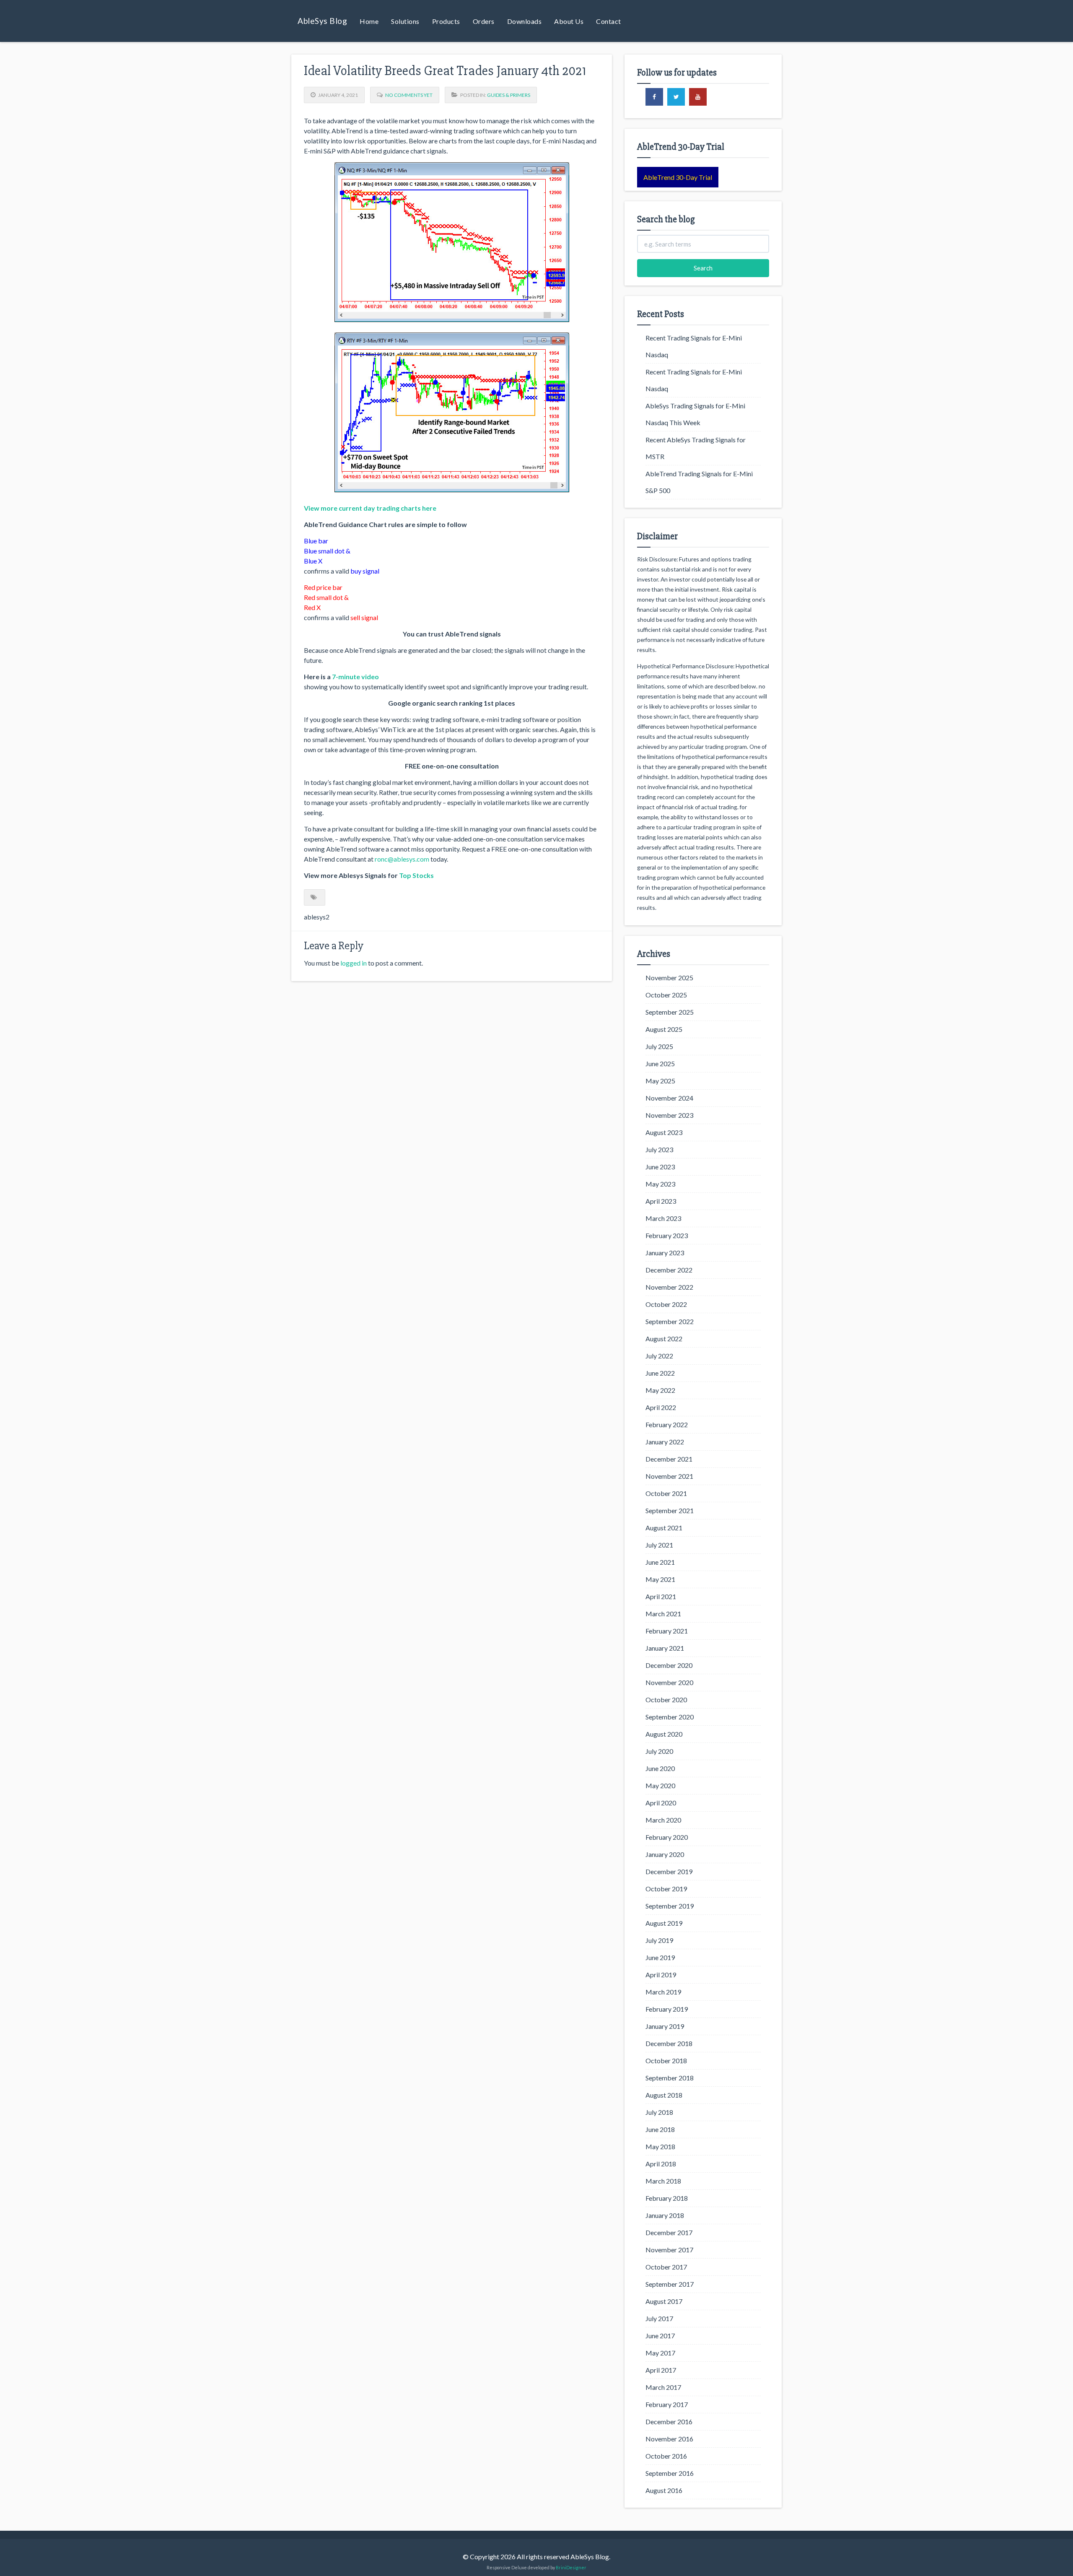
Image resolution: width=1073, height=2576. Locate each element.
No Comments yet (409, 95)
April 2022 (661, 1407)
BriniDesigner (571, 2567)
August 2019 (664, 1923)
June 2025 (660, 1063)
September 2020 (670, 1717)
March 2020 (663, 1820)
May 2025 (660, 1081)
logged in (354, 963)
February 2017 (667, 2404)
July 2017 (659, 2318)
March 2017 (663, 2387)
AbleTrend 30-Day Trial (678, 177)
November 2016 (669, 2439)
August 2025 (664, 1029)
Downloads (525, 21)
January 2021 (665, 1648)
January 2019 (665, 2026)
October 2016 (666, 2456)
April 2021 (661, 1596)
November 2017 (669, 2250)
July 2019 (659, 1940)
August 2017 (664, 2301)
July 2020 (659, 1751)
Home (369, 21)
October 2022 (666, 1304)
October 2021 (666, 1493)
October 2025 (666, 995)
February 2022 (667, 1424)
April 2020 (661, 1803)
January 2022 (665, 1442)
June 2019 (660, 1957)
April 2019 (661, 1975)
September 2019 (670, 1906)
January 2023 (665, 1253)
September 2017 (670, 2284)
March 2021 (663, 1614)
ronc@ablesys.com (402, 859)
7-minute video (355, 676)
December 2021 (669, 1459)
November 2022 (669, 1287)
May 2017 (660, 2353)
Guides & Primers (509, 95)
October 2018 (666, 2061)
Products (446, 21)
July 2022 (659, 1356)
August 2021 (664, 1528)
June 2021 (660, 1562)
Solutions (405, 21)
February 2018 (667, 2198)
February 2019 (667, 2009)
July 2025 (659, 1046)
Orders (484, 21)
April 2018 (661, 2164)
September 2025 (670, 1012)
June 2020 (660, 1768)
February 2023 (667, 1235)
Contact (609, 21)
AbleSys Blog (322, 21)
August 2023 (664, 1132)
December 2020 (669, 1665)
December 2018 (669, 2043)
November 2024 (669, 1098)
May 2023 (660, 1184)
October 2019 (666, 1889)
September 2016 (670, 2473)
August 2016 (664, 2490)
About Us (569, 21)
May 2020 (660, 1785)
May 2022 (660, 1390)
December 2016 (669, 2421)
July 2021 (659, 1545)
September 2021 (670, 1510)
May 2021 (660, 1579)
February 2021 (667, 1631)
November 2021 (669, 1476)
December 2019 (669, 1871)
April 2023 (661, 1201)
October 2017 (666, 2267)
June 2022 (660, 1373)
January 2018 (665, 2215)
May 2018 (660, 2146)
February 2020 (667, 1837)
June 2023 (660, 1167)
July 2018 (659, 2112)
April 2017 (661, 2370)
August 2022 (664, 1339)
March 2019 (663, 1992)
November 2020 (669, 1682)
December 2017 (669, 2232)
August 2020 (664, 1734)
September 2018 (670, 2078)
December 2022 (669, 1270)
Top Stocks (416, 875)
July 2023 (659, 1149)
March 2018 (663, 2181)
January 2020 (665, 1854)
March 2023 (663, 1218)
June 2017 (660, 2336)
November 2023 (669, 1115)
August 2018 (664, 2095)
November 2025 (669, 978)
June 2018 (660, 2129)
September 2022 (670, 1321)
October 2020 (666, 1700)
